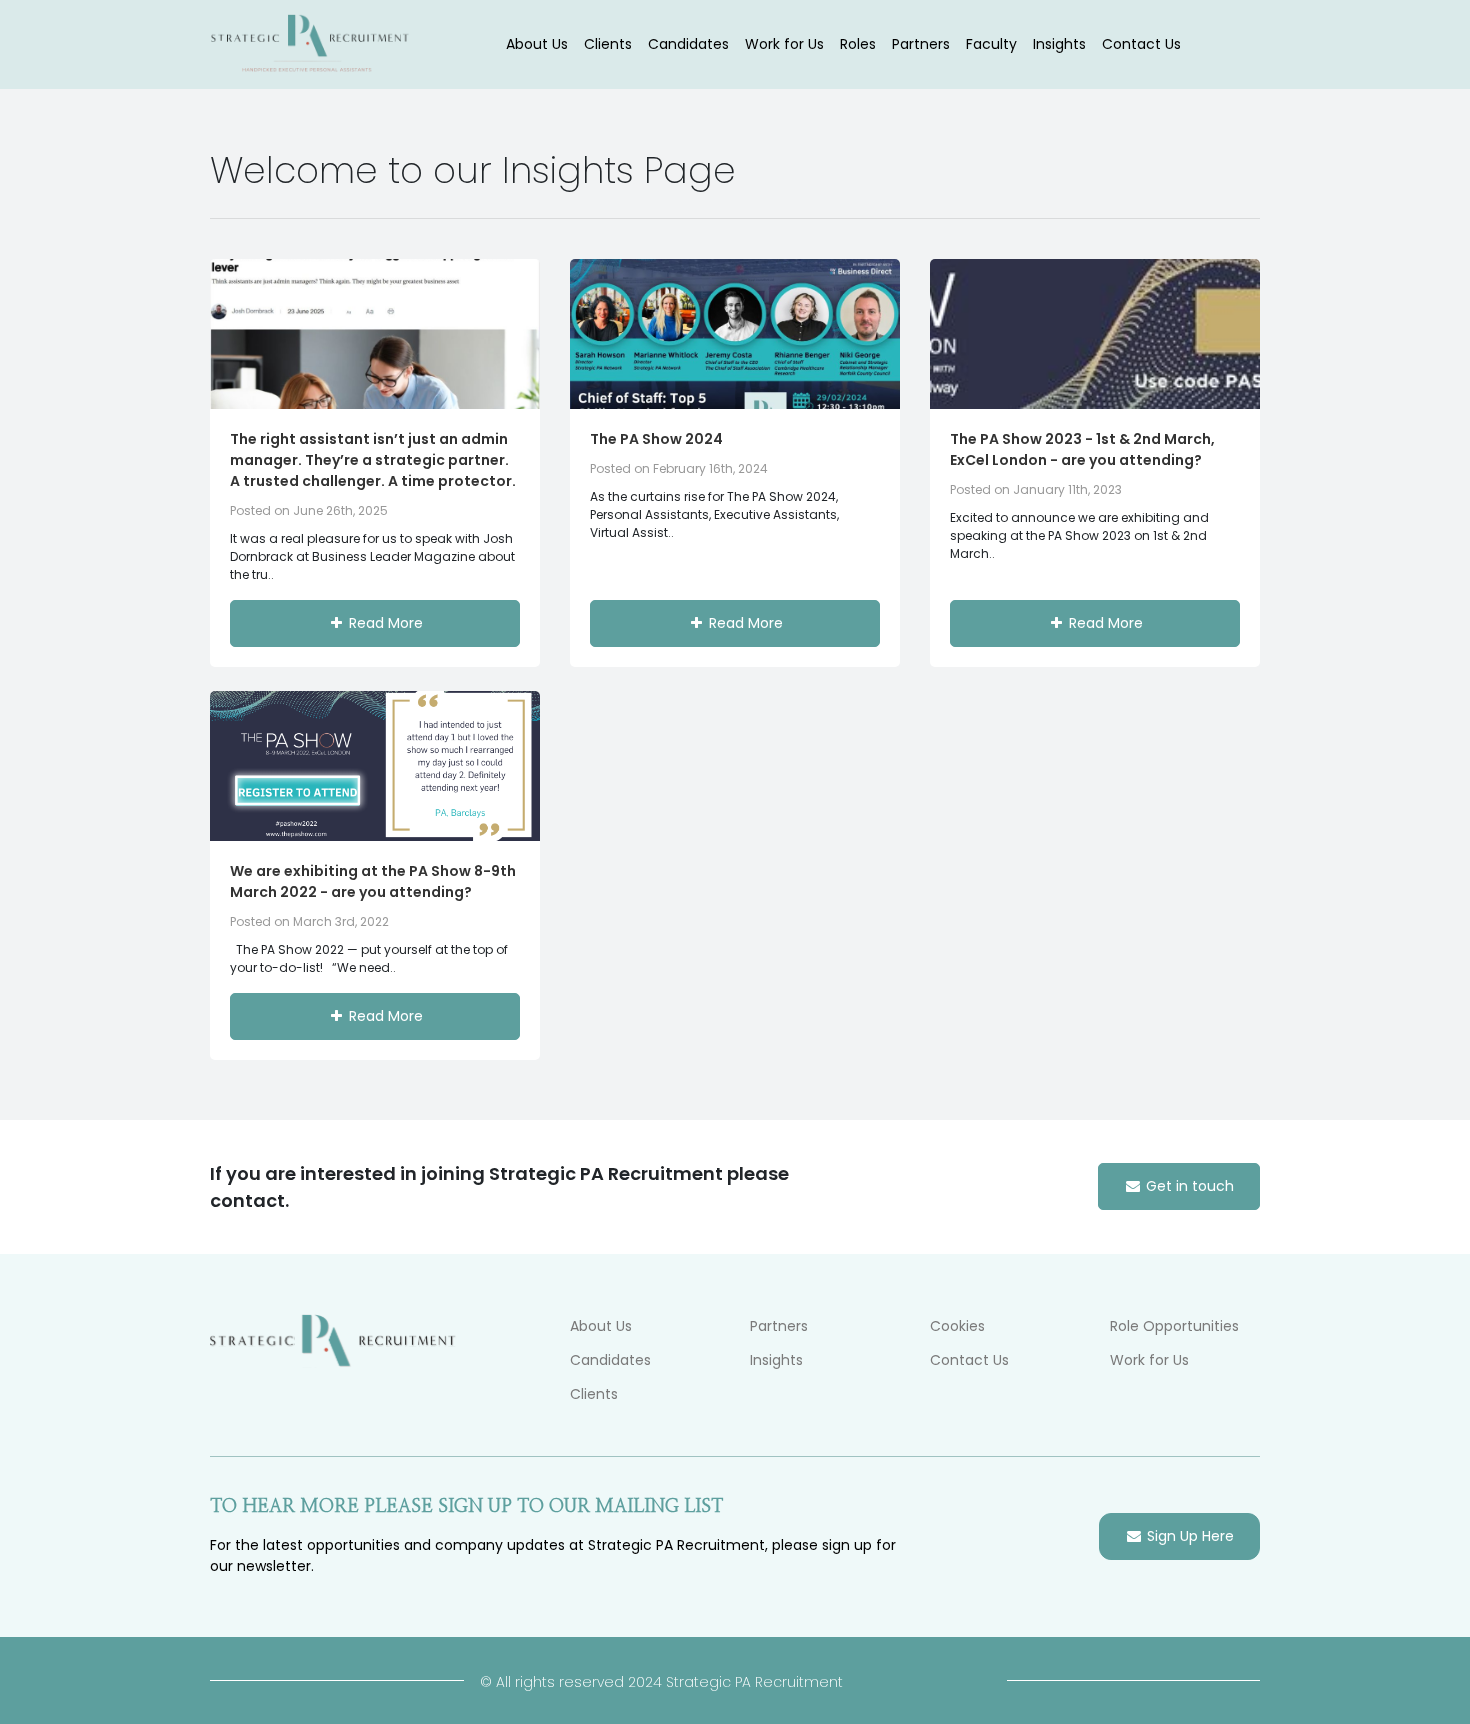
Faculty (991, 44)
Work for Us (784, 44)
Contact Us (1141, 44)
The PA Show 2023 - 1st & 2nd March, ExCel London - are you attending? (1082, 449)
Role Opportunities (1174, 1326)
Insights (1059, 44)
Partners (921, 44)
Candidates (688, 44)
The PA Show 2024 (656, 439)
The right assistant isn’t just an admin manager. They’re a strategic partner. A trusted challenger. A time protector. (373, 460)
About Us (537, 44)
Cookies (957, 1326)
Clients (608, 44)
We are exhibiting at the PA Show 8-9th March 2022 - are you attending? (373, 881)
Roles (858, 44)
